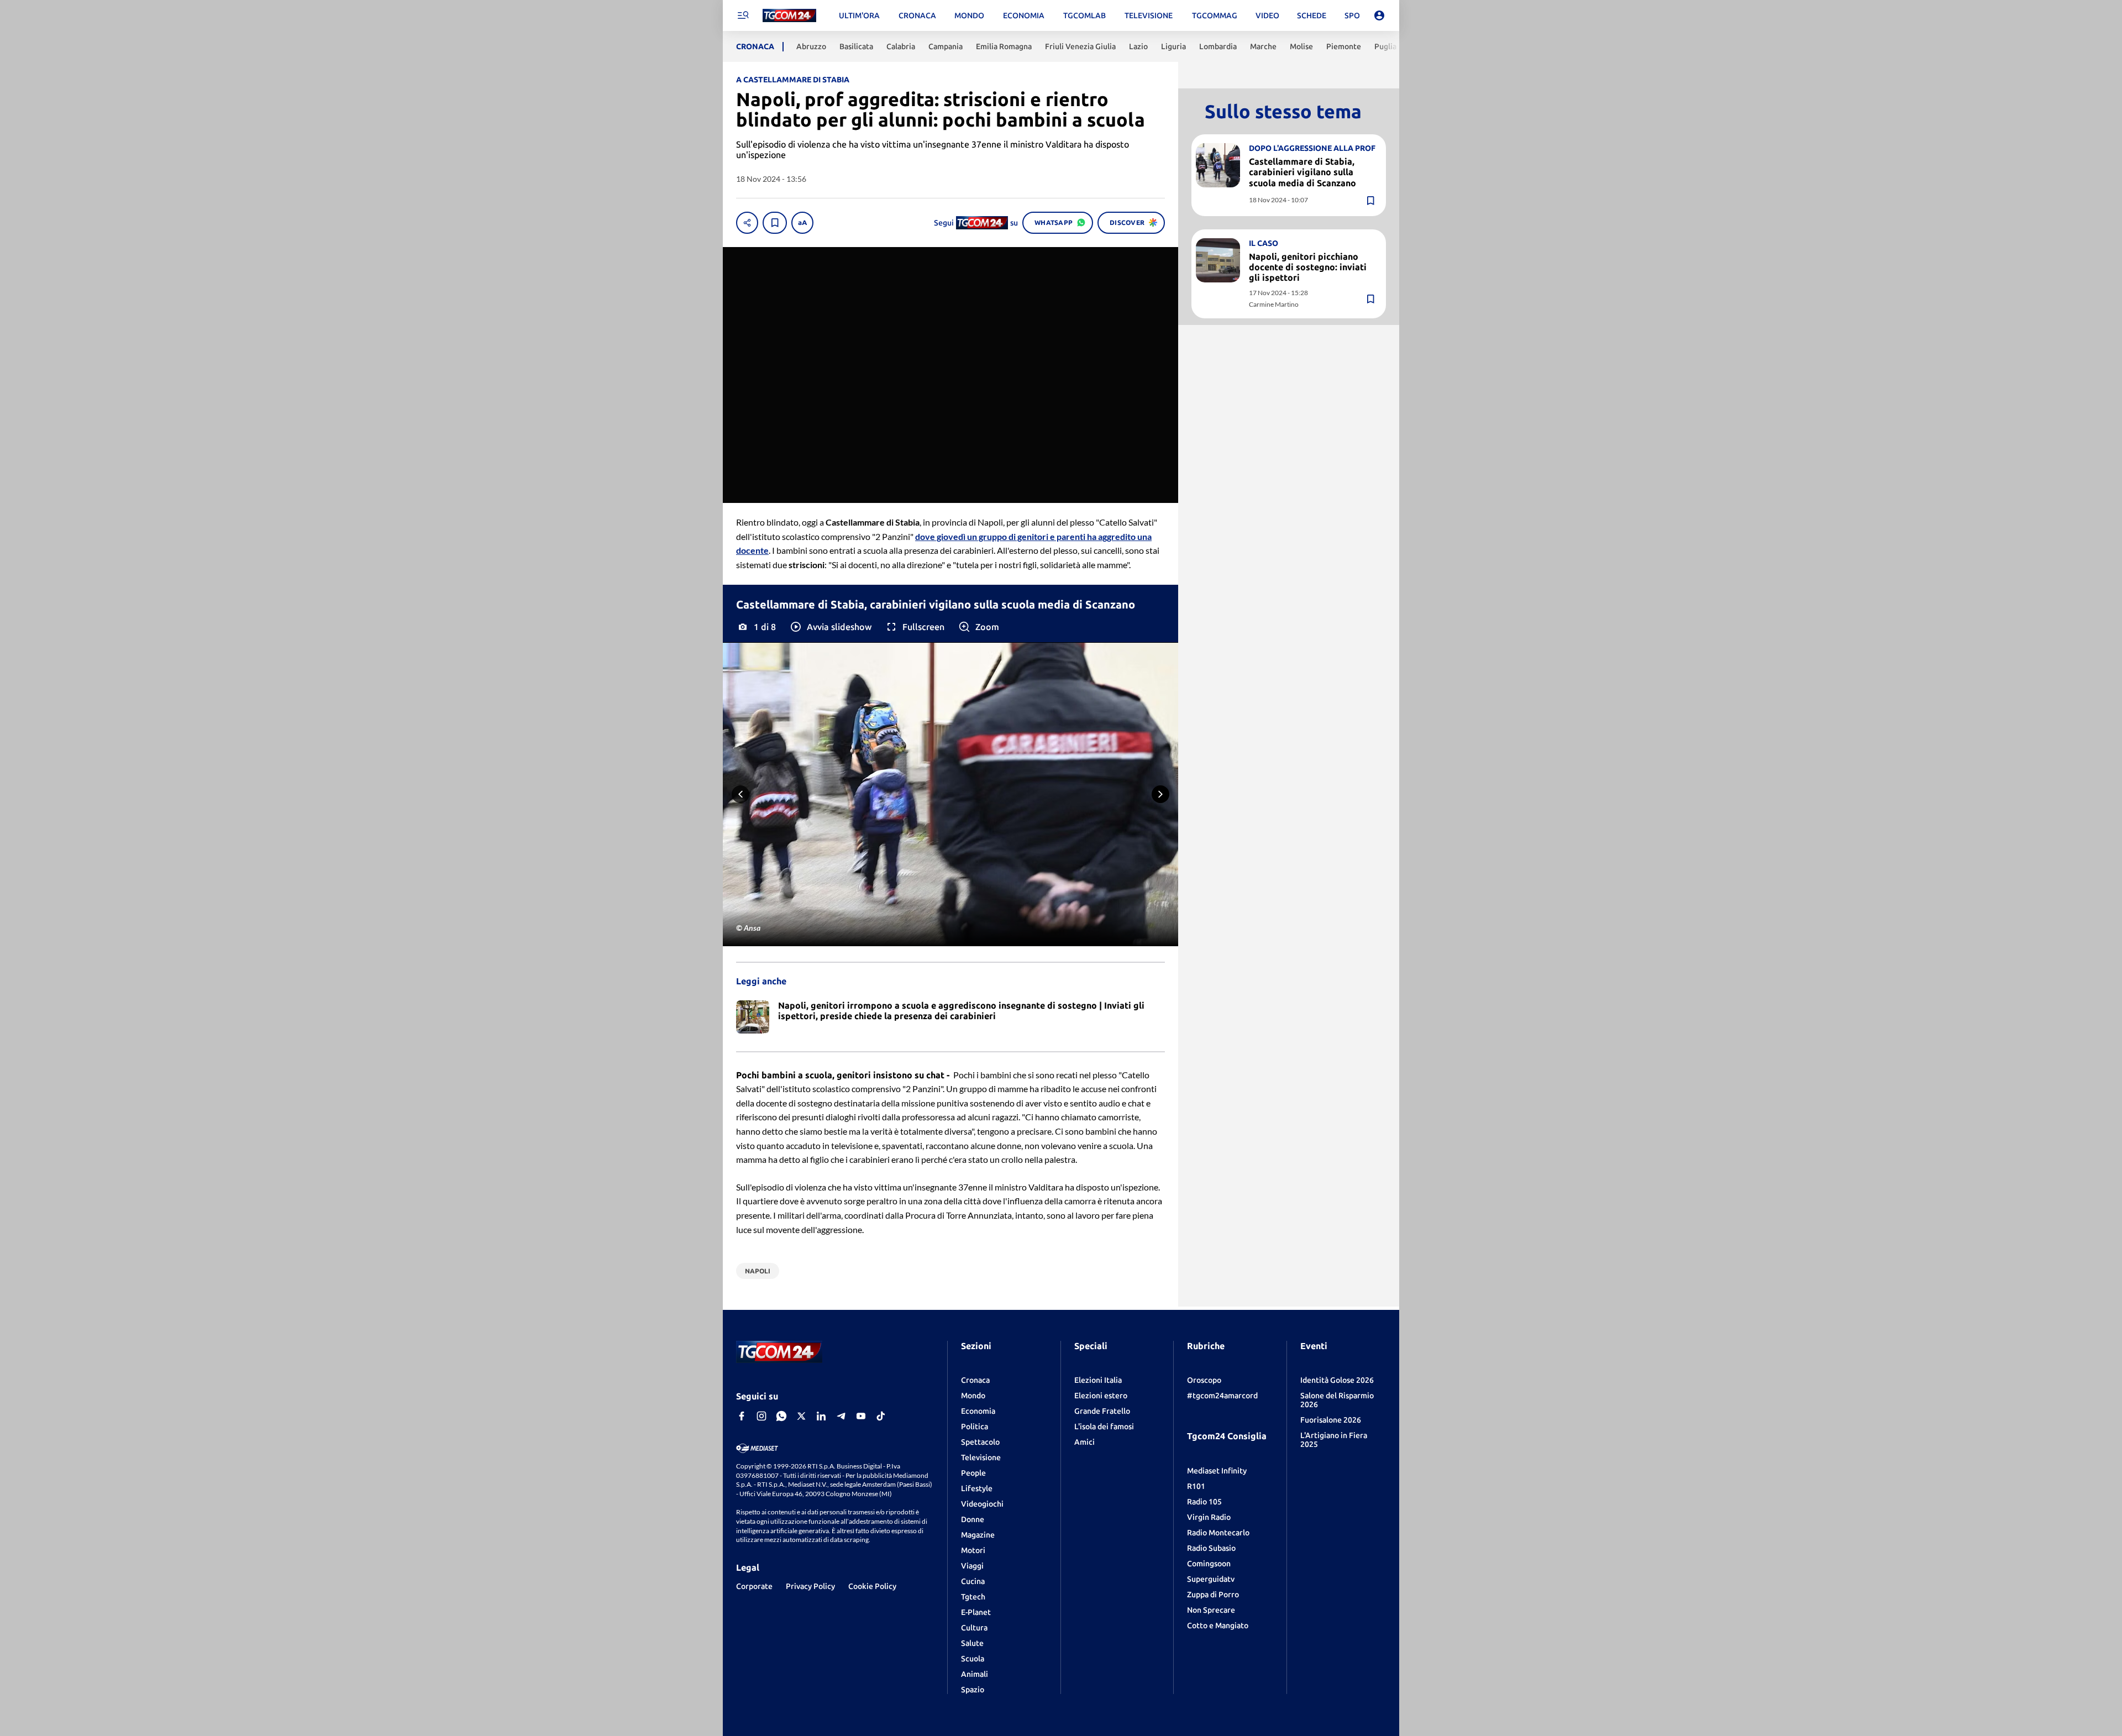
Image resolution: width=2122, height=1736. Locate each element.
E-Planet (976, 1612)
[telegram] (841, 1416)
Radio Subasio (1211, 1548)
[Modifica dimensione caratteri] (802, 223)
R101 (1196, 1486)
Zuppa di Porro (1213, 1595)
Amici (1084, 1442)
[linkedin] (821, 1416)
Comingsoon (1209, 1564)
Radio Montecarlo (1218, 1533)
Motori (973, 1550)
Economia (978, 1411)
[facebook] (742, 1416)
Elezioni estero (1101, 1396)
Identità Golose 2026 (1337, 1380)
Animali (975, 1674)
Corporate (754, 1586)
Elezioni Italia (1098, 1380)
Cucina (973, 1581)
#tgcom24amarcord (1222, 1396)
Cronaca (975, 1380)
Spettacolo (980, 1442)
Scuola (973, 1659)
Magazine (978, 1535)
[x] (801, 1416)
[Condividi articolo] (747, 223)
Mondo (973, 1396)
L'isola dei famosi (1104, 1426)
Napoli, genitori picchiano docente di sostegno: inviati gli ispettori (1308, 267)
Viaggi (972, 1566)
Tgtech (973, 1597)
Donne (973, 1519)
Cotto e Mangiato (1218, 1625)
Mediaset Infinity (1217, 1471)
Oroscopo (1204, 1380)
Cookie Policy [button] (872, 1586)
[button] (830, 627)
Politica (975, 1426)
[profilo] (1379, 15)
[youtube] (861, 1416)
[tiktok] (881, 1416)
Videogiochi (982, 1504)
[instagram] (761, 1416)
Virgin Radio (1209, 1517)
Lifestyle (977, 1488)
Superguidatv (1211, 1579)
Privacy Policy (810, 1586)
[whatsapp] (781, 1416)
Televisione (981, 1457)
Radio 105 (1204, 1502)
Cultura (974, 1628)
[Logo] (789, 16)
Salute (972, 1643)
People (973, 1473)
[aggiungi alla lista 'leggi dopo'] (775, 223)
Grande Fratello (1102, 1411)
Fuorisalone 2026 (1331, 1420)
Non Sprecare (1211, 1610)
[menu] (743, 15)
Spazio (973, 1690)
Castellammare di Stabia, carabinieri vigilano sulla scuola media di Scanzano (1302, 172)
